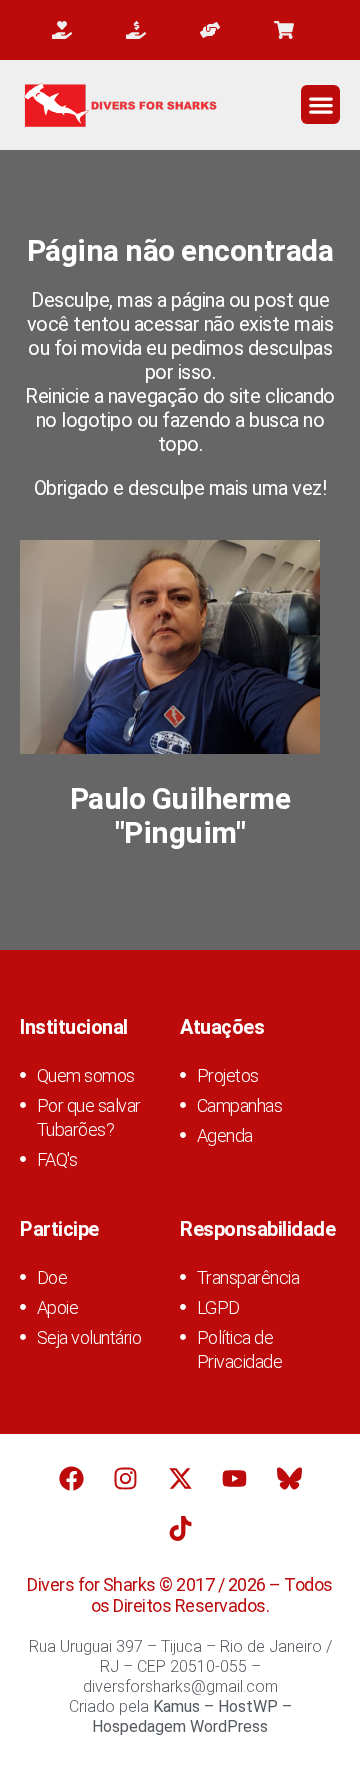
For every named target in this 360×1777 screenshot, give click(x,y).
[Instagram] (126, 1479)
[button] (320, 104)
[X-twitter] (180, 1479)
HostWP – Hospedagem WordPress (192, 1716)
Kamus (176, 1706)
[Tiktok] (180, 1529)
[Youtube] (235, 1479)
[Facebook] (71, 1479)
